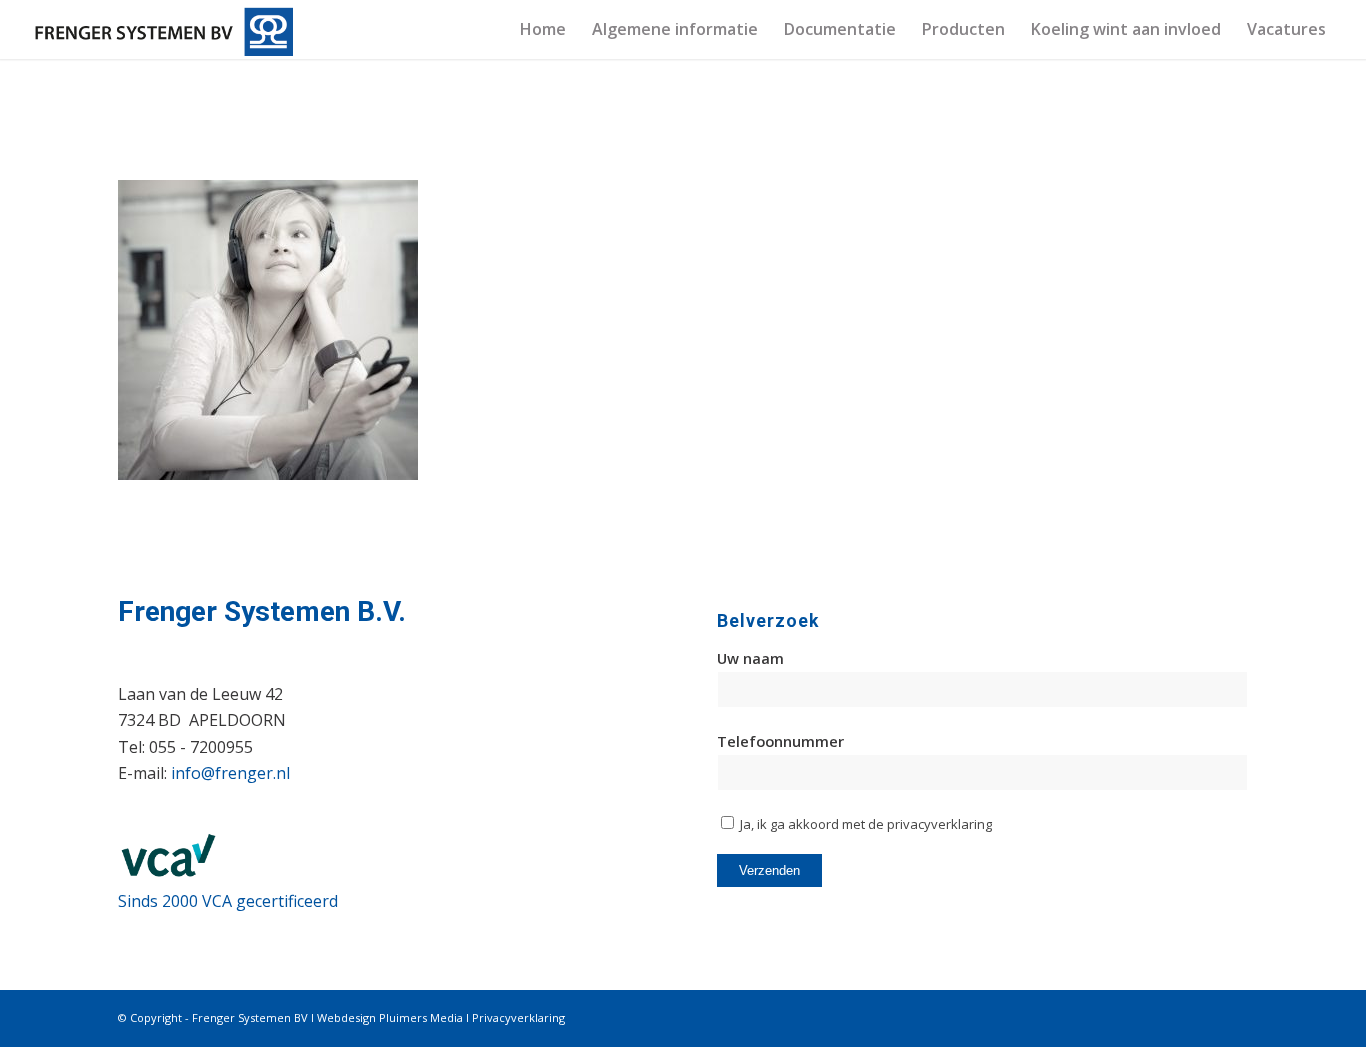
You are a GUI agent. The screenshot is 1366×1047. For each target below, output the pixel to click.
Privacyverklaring (518, 1017)
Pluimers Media (421, 1017)
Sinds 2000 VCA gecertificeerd (228, 901)
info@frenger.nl (230, 773)
